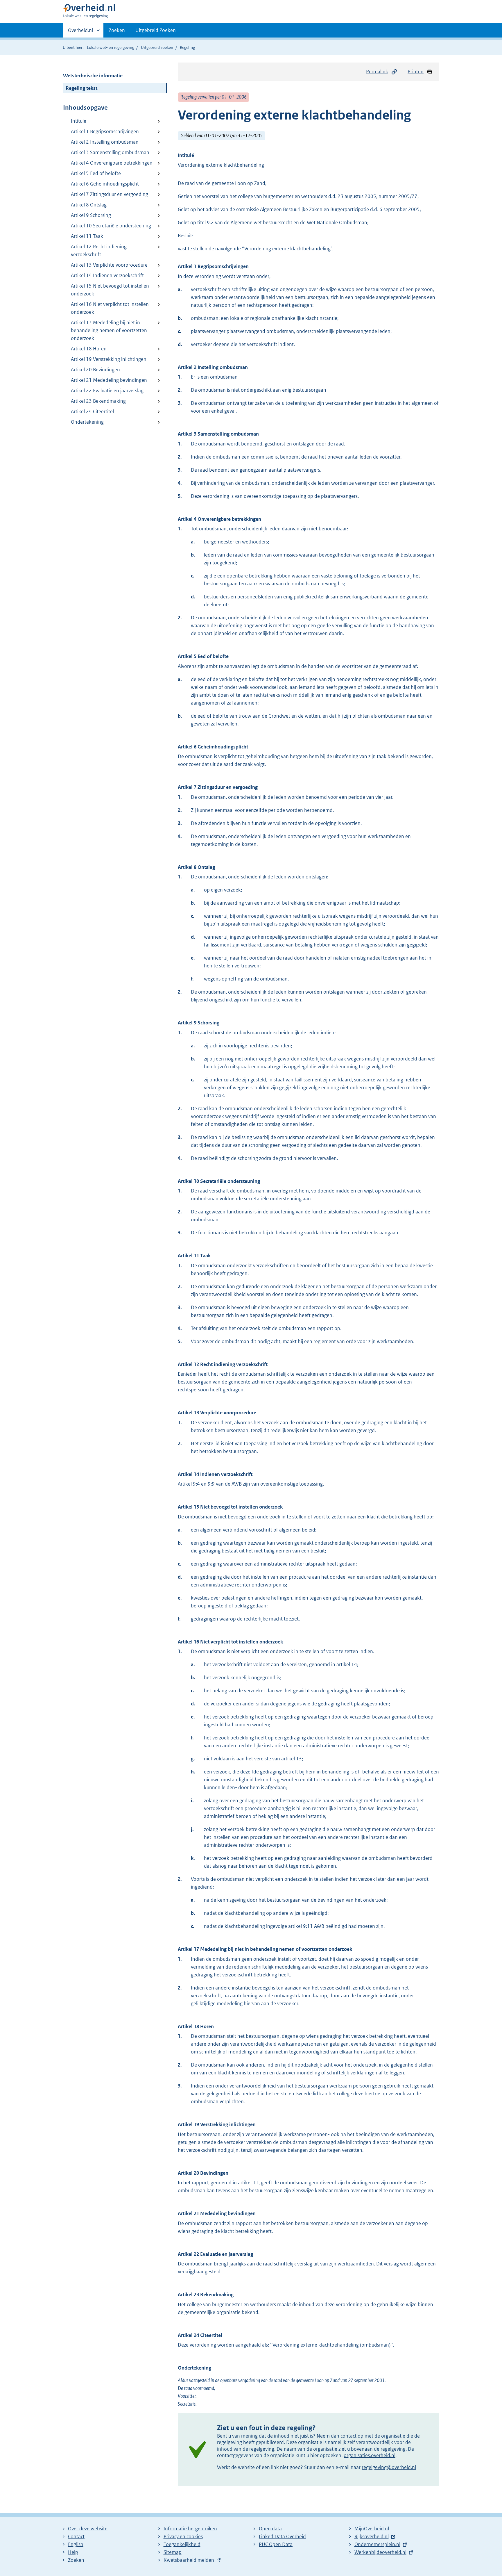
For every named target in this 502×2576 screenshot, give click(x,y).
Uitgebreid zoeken (157, 47)
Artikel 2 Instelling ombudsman (105, 142)
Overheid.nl (80, 32)
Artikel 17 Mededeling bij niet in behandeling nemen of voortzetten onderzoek (109, 330)
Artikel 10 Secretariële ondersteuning (111, 226)
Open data (270, 2529)
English (76, 2544)
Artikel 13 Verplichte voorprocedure (109, 265)
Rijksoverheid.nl (372, 2536)
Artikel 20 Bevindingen (95, 370)
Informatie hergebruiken (190, 2529)
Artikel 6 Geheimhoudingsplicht (105, 184)
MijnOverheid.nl (372, 2529)
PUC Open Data (276, 2544)
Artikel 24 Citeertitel (92, 411)
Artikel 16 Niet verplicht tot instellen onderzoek (110, 308)
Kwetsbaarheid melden (189, 2560)
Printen (416, 72)
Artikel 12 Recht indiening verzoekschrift (99, 251)
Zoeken (117, 30)
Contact (76, 2536)
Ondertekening (87, 422)
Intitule (79, 121)
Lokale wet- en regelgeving (111, 47)
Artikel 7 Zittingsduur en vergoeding (110, 194)
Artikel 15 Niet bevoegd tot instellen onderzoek (110, 290)
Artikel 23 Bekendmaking (98, 401)
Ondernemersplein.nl (377, 2544)
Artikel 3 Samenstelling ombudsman (110, 152)
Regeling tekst (81, 88)
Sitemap (173, 2552)
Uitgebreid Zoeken (156, 30)
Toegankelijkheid (182, 2544)
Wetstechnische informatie (93, 76)
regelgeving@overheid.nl (389, 2467)
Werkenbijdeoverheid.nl (380, 2552)
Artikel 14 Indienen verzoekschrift (107, 275)
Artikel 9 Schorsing (91, 215)
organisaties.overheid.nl (370, 2455)
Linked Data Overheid (282, 2536)
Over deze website (88, 2529)
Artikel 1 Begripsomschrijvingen (105, 131)
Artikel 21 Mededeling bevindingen (109, 380)
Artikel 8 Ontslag (89, 205)
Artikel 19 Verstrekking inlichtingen (109, 359)
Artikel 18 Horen (89, 349)
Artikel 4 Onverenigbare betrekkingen (112, 163)
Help (73, 2552)
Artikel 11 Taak (87, 236)
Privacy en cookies (183, 2536)
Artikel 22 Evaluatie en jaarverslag (107, 391)
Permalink (377, 72)
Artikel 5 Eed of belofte (96, 173)
